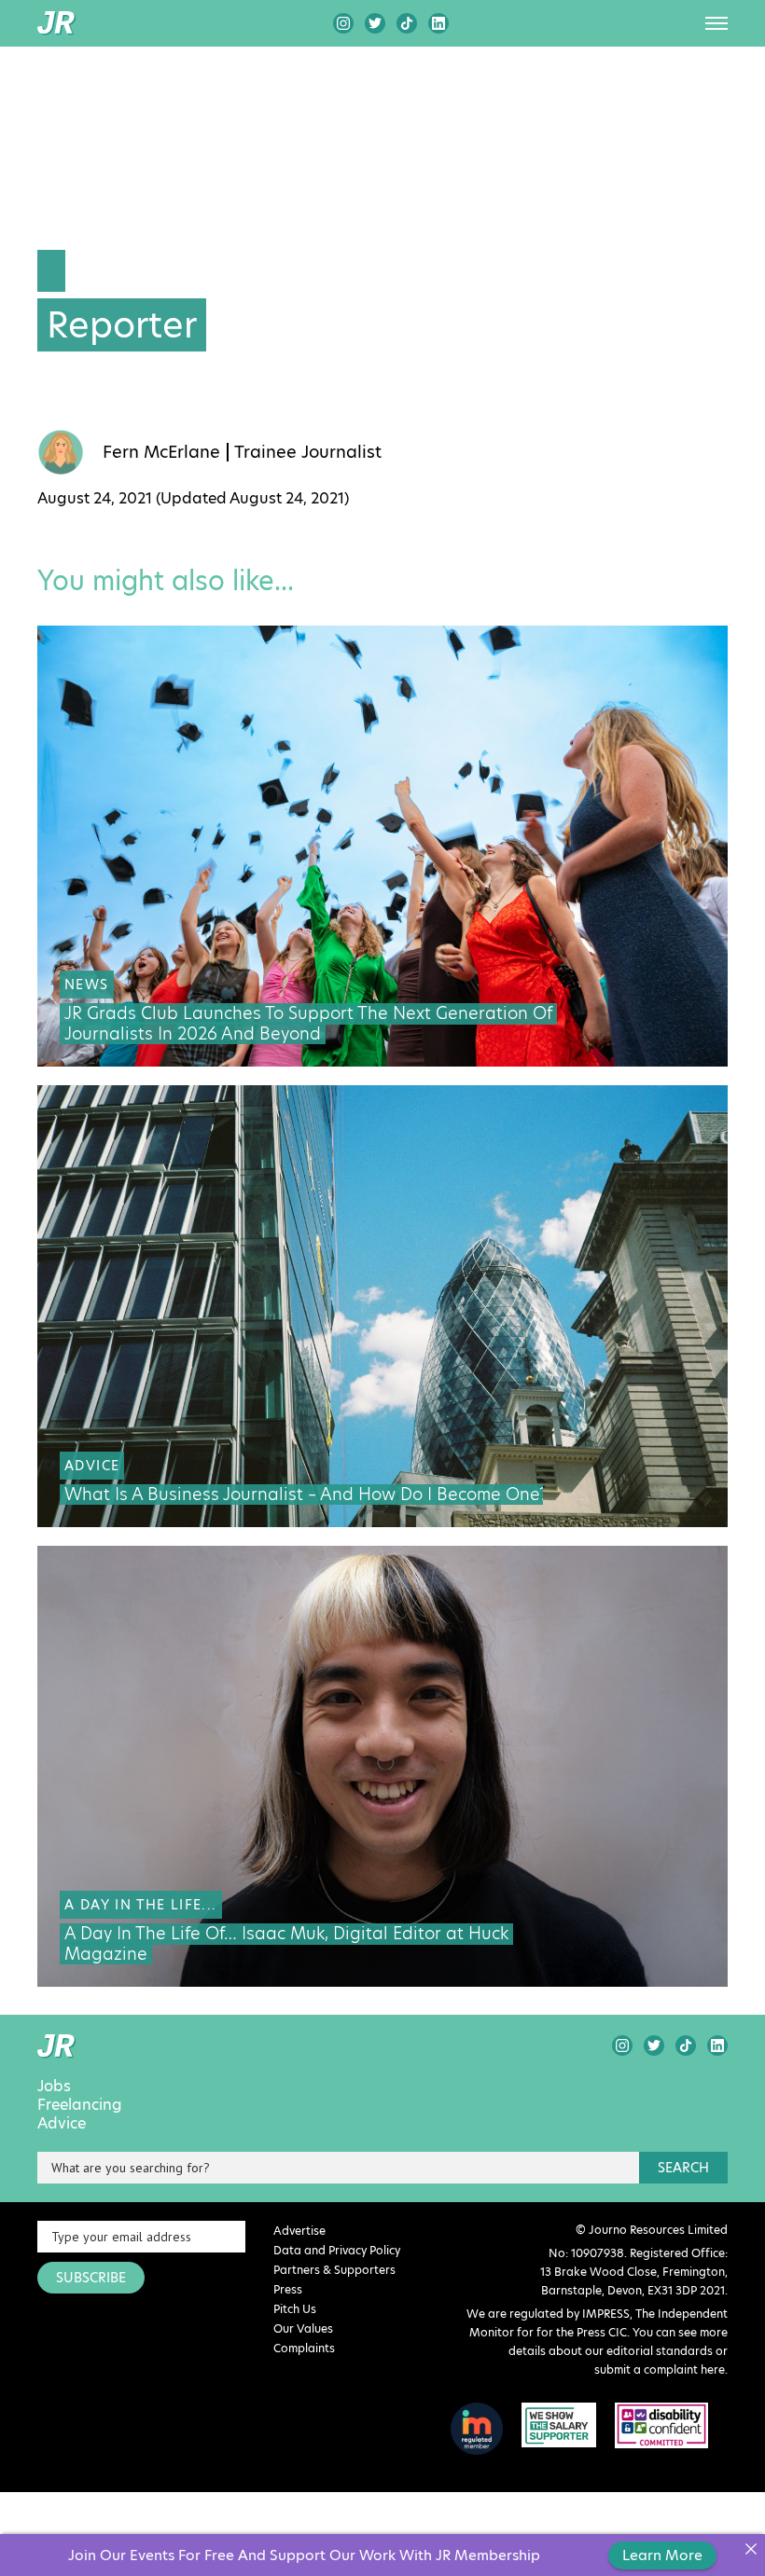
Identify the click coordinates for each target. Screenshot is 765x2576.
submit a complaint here (660, 2369)
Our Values (303, 2328)
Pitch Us (295, 2309)
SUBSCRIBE (91, 2278)
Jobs (54, 2087)
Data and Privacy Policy (337, 2250)
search (683, 2168)
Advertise (299, 2231)
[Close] (751, 2548)
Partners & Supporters (334, 2270)
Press (288, 2289)
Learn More (662, 2555)
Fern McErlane (161, 452)
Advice (62, 2124)
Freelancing (80, 2105)
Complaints (304, 2348)
